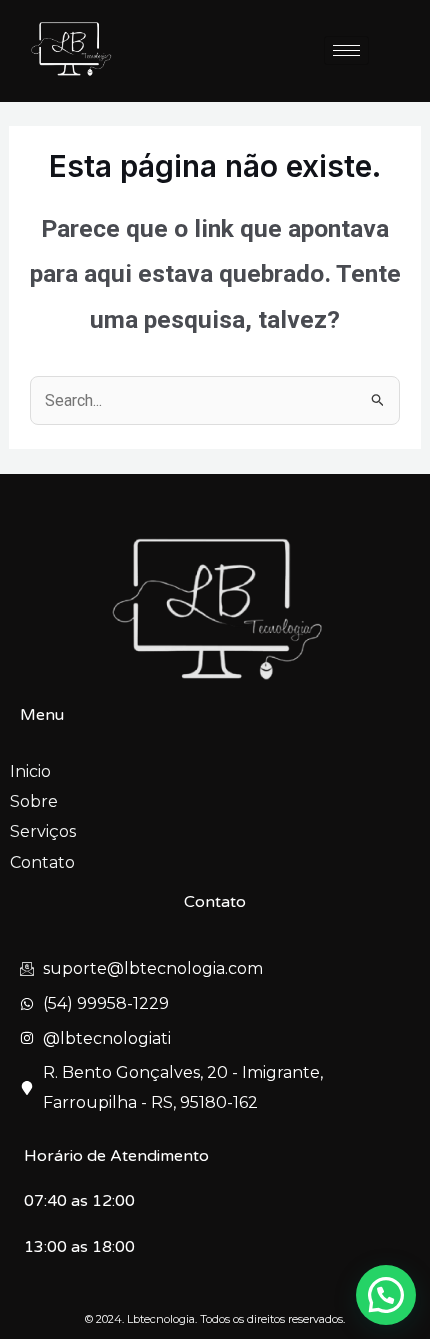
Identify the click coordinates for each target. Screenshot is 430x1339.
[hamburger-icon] (346, 50)
